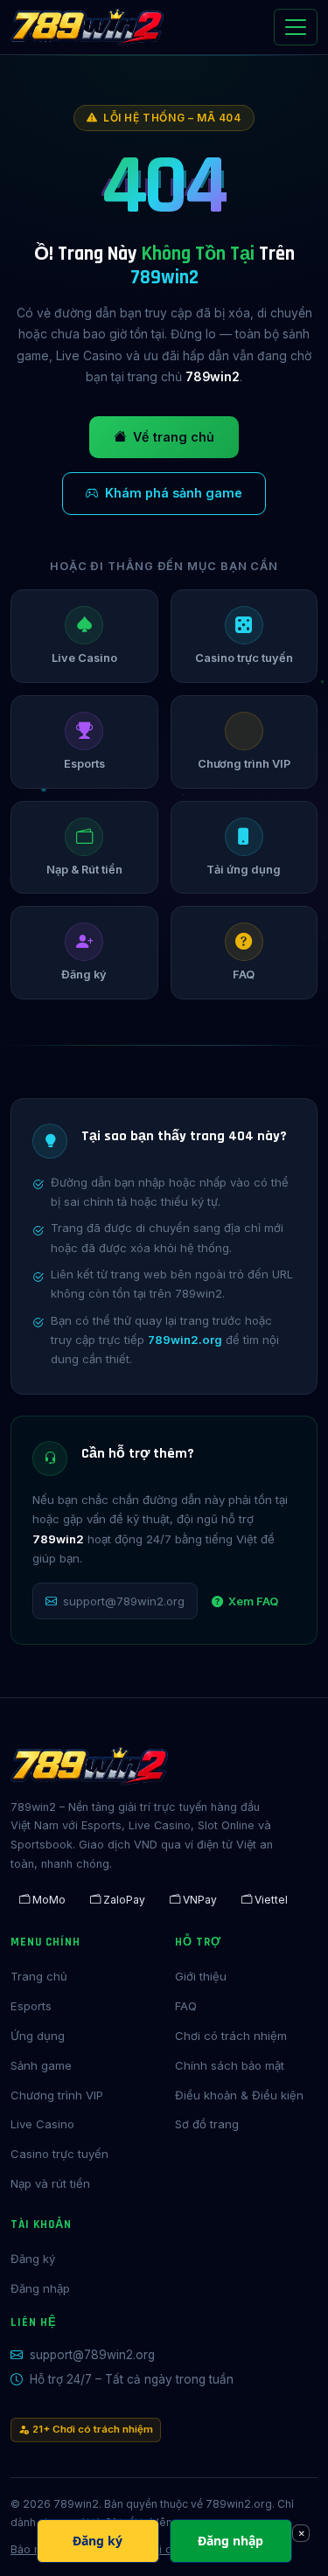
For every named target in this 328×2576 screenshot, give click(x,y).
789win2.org (185, 1340)
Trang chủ (39, 1976)
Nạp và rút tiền (50, 2183)
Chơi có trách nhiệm (231, 2036)
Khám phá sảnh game (174, 493)
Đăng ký (33, 2259)
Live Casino (42, 2124)
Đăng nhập (40, 2288)
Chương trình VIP (57, 2095)
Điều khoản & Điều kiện (239, 2095)
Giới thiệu (201, 1976)
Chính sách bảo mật (230, 2065)
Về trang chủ (174, 437)
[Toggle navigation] (296, 27)
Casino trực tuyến (59, 2154)
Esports (31, 2006)
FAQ (186, 2006)
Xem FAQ (253, 1601)
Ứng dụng (38, 2036)
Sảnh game (41, 2065)
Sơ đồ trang (207, 2124)
